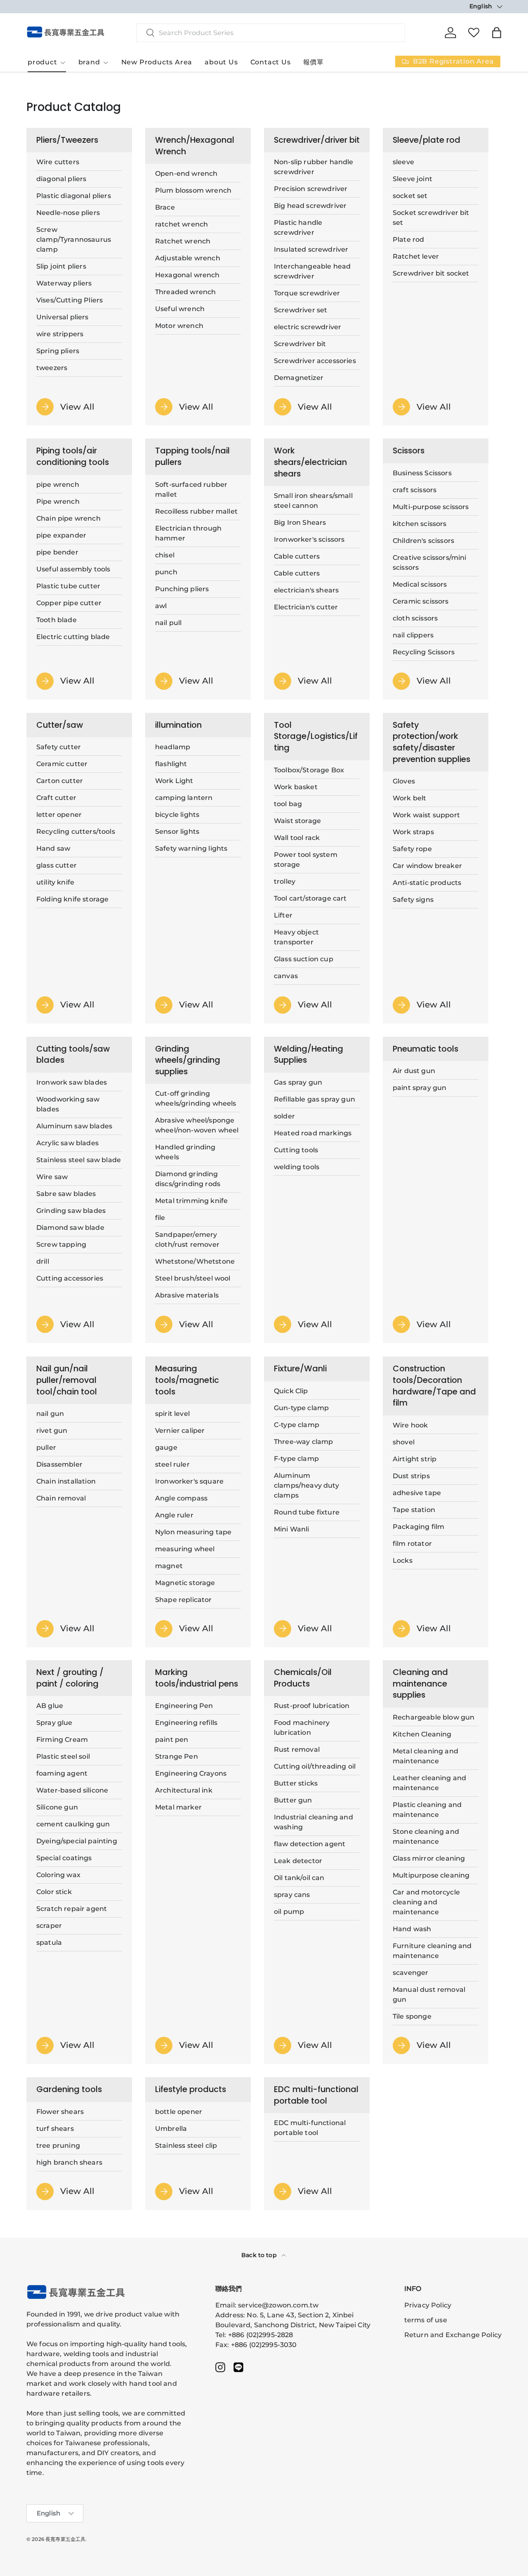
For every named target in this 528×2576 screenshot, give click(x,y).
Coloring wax (58, 1875)
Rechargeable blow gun (434, 1717)
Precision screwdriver (311, 189)
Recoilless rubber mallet (196, 511)
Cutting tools (296, 1150)
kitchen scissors (420, 524)
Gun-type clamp (301, 1407)
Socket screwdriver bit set (431, 218)
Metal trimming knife (191, 1201)
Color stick (54, 1892)
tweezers (52, 368)
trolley (285, 881)
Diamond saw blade (70, 1228)
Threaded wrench (185, 292)
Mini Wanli (292, 1529)
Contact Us (271, 62)
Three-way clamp (303, 1441)
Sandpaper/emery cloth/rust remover (187, 1240)
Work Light (174, 781)
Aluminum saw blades (74, 1126)
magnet (169, 1565)
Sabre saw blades (66, 1194)
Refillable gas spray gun (315, 1099)
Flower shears (60, 2112)
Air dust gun (414, 1071)
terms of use (426, 2320)
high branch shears (69, 2162)
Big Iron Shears (300, 523)
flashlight (171, 764)
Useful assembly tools (73, 569)
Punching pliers (182, 589)
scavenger (410, 1973)
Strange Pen (177, 1757)
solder (284, 1116)
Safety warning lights (191, 848)
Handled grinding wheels (185, 1152)
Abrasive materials (187, 1296)
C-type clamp (297, 1424)
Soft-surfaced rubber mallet (191, 489)
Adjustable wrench (188, 258)
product (42, 62)
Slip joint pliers (61, 266)
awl (161, 606)
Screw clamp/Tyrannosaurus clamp (74, 239)
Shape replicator (184, 1599)
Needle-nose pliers (68, 213)
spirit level (172, 1413)
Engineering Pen (184, 1706)
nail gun (50, 1413)
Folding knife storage (72, 899)
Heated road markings (313, 1133)
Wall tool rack (297, 838)
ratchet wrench (181, 224)
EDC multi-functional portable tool (310, 2128)
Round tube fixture (307, 1512)
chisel (165, 555)
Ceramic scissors (421, 601)
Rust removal (297, 1750)
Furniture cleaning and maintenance (432, 1951)
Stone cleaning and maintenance (426, 1836)
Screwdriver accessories (315, 361)
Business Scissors (422, 473)
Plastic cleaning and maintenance (427, 1810)
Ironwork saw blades (72, 1082)
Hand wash (412, 1929)
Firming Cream (62, 1740)
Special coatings (64, 1858)
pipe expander (61, 535)
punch (166, 572)
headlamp (173, 747)
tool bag (288, 804)
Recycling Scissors (424, 652)
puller (46, 1447)
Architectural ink (184, 1791)
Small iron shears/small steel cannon (313, 501)
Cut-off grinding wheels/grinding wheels (196, 1099)
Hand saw (53, 848)
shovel (404, 1442)
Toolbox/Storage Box (309, 770)
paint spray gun (420, 1088)
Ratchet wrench (183, 241)
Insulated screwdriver (311, 249)
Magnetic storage (185, 1582)
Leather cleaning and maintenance (429, 1783)
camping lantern (184, 798)
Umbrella (171, 2129)
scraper (49, 1926)
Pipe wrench (58, 501)
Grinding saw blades (71, 1211)
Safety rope (412, 849)
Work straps (413, 832)
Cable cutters (297, 556)
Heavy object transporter (296, 937)
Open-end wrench (186, 173)
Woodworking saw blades (68, 1104)
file (160, 1218)
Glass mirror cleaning (429, 1858)
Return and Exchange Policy (453, 2335)
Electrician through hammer (188, 533)
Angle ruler (174, 1515)
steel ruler (172, 1464)
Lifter (283, 915)
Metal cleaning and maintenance (425, 1756)
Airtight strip (415, 1459)
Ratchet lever (416, 256)
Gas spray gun (298, 1082)
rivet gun (52, 1430)
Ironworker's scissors (309, 539)
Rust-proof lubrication (312, 1706)
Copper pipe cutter (69, 603)
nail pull (168, 623)
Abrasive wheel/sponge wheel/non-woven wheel (197, 1126)
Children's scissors (423, 541)
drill (43, 1261)
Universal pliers (62, 317)
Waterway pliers (64, 283)
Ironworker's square (189, 1481)
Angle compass (181, 1498)
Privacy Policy (428, 2305)
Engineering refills (186, 1723)
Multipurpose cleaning (431, 1875)
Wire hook (410, 1425)
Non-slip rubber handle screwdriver (314, 167)
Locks (403, 1560)
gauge (166, 1447)
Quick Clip (291, 1391)
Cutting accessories (70, 1278)
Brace (165, 207)
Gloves (404, 781)
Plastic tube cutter (68, 586)
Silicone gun (57, 1808)
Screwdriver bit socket (431, 273)
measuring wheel (185, 1549)
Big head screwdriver (310, 206)
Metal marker (178, 1808)
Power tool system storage (306, 860)
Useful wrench (180, 309)
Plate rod (408, 239)
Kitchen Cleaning (422, 1734)
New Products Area (157, 62)
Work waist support (426, 815)
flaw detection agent (310, 1844)
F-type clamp (296, 1458)
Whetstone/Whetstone (195, 1262)
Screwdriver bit (300, 344)
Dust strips (411, 1476)
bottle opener (179, 2112)
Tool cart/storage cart (310, 898)
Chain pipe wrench (68, 518)
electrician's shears (306, 590)
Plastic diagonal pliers (74, 196)
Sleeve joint (412, 179)
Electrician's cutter (306, 607)
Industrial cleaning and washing (313, 1822)
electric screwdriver (308, 327)
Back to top (260, 2255)
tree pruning (58, 2145)
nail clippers (413, 635)
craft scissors (415, 490)
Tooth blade (57, 620)
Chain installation (66, 1481)
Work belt (409, 798)
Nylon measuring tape (193, 1532)
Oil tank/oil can (299, 1878)
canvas (286, 976)
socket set (410, 196)
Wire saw (52, 1177)
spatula (49, 1943)
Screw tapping (61, 1244)
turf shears (55, 2129)
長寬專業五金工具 (65, 2539)
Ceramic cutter (62, 764)
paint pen (172, 1740)
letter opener (59, 815)
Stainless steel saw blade (79, 1160)
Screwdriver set (301, 310)
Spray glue (54, 1723)
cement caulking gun (73, 1825)
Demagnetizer (299, 378)
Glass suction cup (304, 959)
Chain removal (61, 1498)
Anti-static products (427, 883)
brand (89, 62)
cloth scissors (415, 618)
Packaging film (418, 1526)
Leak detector (298, 1861)
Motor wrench (179, 326)
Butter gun (293, 1801)
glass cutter (57, 865)
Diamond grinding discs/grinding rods (188, 1179)
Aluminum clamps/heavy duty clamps (306, 1485)
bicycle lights (177, 815)
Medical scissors (420, 584)
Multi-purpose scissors (431, 507)
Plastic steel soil (63, 1757)
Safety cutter (59, 747)
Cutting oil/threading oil (315, 1767)
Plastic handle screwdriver (298, 228)
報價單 (313, 62)
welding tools (297, 1167)
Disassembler (59, 1464)
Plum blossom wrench (193, 190)
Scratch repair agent (72, 1909)
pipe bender (57, 552)
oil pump (289, 1912)
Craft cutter (56, 798)
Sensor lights (177, 832)
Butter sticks (296, 1784)
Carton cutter (60, 781)
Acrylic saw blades (67, 1143)
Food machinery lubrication (302, 1728)
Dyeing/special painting (77, 1841)
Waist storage (297, 821)
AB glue (50, 1706)
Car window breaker (427, 866)
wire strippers (60, 334)
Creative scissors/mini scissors (430, 563)
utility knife (55, 882)
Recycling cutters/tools (76, 832)
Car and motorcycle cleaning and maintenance (426, 1902)
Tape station (414, 1509)
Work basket (296, 787)
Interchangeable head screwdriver (312, 271)
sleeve (403, 162)
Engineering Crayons (191, 1774)
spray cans (292, 1895)
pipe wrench (58, 485)
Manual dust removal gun (429, 1995)
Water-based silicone (72, 1791)
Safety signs (413, 900)
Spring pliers (58, 351)
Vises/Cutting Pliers (70, 300)
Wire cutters (58, 162)
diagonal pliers (61, 179)
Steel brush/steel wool (193, 1279)
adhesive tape (417, 1492)
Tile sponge (412, 2016)
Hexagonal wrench (187, 275)
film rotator (412, 1543)
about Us (221, 62)
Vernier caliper (180, 1430)
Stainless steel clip (186, 2145)
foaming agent (62, 1774)
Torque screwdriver (307, 293)
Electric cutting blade (73, 637)
